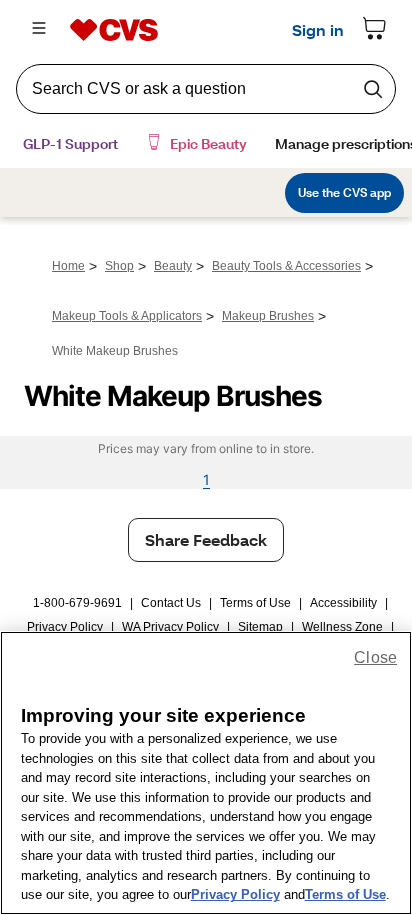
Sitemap (260, 627)
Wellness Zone (342, 627)
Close (375, 657)
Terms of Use (255, 603)
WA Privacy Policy (170, 627)
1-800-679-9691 (77, 603)
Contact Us (171, 603)
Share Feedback (206, 539)
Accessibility (343, 603)
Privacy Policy (65, 627)
